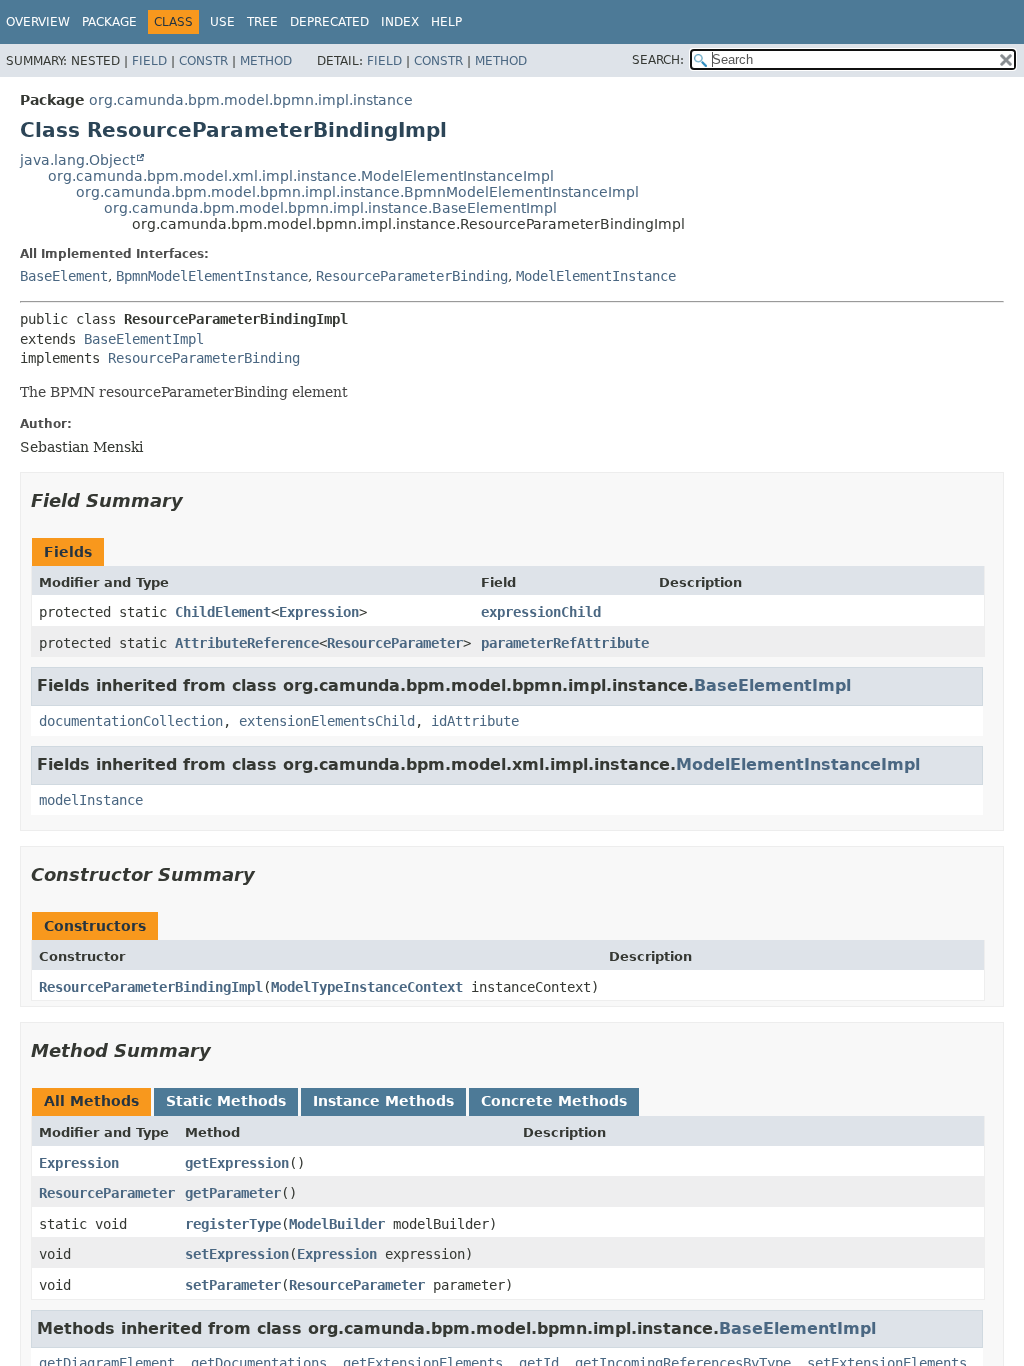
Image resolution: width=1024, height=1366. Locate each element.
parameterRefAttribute (565, 643)
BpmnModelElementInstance (212, 276)
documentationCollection (131, 721)
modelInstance (91, 800)
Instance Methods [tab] (383, 1101)
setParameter (233, 1285)
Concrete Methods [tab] (554, 1101)
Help (446, 22)
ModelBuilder (337, 1224)
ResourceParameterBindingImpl (151, 987)
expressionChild (541, 612)
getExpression (237, 1163)
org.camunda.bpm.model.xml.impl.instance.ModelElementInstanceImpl (301, 176)
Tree (262, 22)
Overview (38, 22)
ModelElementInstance (596, 276)
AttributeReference (247, 643)
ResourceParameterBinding (412, 276)
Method (266, 61)
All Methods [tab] (91, 1101)
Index (400, 22)
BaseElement (64, 276)
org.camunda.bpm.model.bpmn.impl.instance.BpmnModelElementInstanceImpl (357, 192)
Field (149, 61)
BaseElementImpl (144, 339)
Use (222, 22)
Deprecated (329, 22)
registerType (233, 1224)
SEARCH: (658, 60)
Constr (203, 61)
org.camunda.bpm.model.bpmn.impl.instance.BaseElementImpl (330, 208)
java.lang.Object (77, 160)
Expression (319, 612)
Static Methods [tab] (226, 1101)
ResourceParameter (395, 643)
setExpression (237, 1254)
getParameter (233, 1193)
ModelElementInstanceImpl (798, 764)
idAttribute (475, 721)
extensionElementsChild (327, 721)
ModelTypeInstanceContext (367, 987)
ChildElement (223, 612)
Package (109, 22)
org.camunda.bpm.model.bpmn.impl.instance (251, 100)
